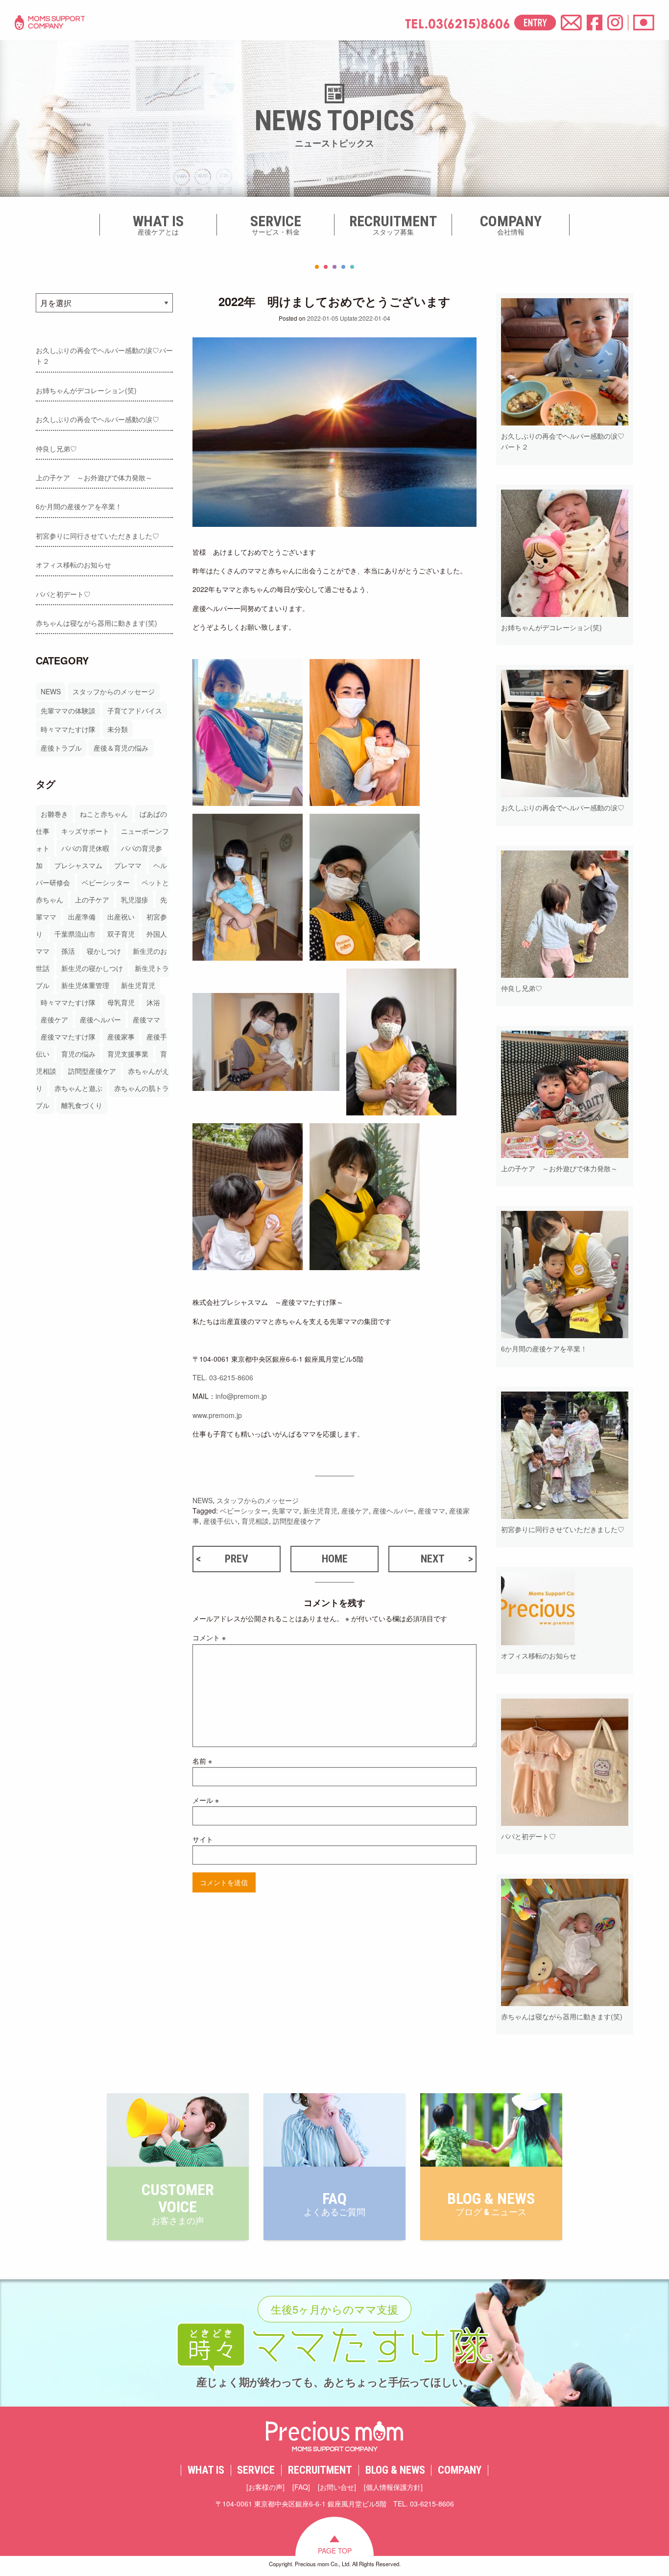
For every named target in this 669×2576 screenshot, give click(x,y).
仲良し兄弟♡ (56, 449)
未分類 (118, 729)
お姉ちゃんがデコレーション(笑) (86, 390)
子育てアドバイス (135, 710)
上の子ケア (92, 899)
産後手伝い (220, 1521)
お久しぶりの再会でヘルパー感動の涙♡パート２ (104, 355)
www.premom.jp (217, 1415)
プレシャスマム (78, 865)
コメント (209, 1637)
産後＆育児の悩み (121, 748)
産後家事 (121, 1037)
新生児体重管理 (85, 985)
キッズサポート (85, 831)
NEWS (51, 691)
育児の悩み (78, 1054)
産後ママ (146, 1019)
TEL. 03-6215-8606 (223, 1377)
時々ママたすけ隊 (68, 729)
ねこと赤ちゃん (104, 814)
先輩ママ (286, 1511)
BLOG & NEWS (395, 2470)
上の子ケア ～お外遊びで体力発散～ (94, 477)
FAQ (301, 2487)
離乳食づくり (82, 1105)
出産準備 (82, 917)
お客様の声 (265, 2487)
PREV (237, 1559)
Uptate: (349, 318)
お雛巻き (54, 814)
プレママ (128, 865)
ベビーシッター (106, 882)
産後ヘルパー (100, 1019)
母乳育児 (121, 1002)
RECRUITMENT (320, 2470)
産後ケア (54, 1019)
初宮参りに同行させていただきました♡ (97, 536)
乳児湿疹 (135, 899)
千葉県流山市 (75, 934)
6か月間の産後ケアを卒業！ (79, 506)
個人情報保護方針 (393, 2487)
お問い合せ (337, 2487)
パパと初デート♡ (63, 594)
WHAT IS (206, 2470)
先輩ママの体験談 (68, 710)
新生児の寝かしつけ (92, 968)
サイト (203, 1839)
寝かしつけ (104, 951)
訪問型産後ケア (92, 1071)
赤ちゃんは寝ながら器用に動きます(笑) (96, 623)
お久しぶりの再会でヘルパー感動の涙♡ (97, 419)
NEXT (433, 1559)
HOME (335, 1559)
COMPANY (460, 2470)
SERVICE (256, 2470)
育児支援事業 (128, 1054)
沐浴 (153, 1002)
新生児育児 (138, 985)
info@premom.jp (241, 1396)
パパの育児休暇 (85, 848)
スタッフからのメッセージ (114, 691)
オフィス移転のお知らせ (73, 565)
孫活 (68, 951)
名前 (202, 1761)
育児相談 (255, 1521)
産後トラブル (61, 748)
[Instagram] (615, 23)
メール (206, 1800)
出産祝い (121, 917)
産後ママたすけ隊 (68, 1037)
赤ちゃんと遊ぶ (78, 1088)
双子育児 (121, 934)
